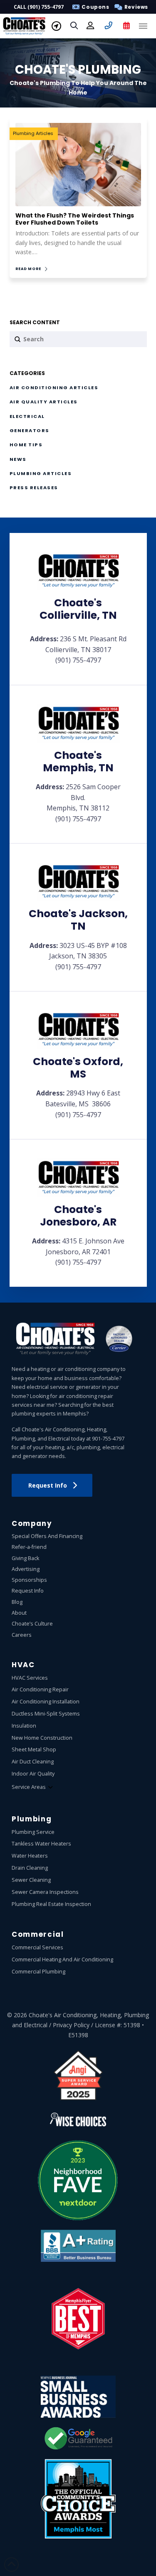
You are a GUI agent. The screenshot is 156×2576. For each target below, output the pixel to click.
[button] (130, 7)
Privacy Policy (71, 2025)
